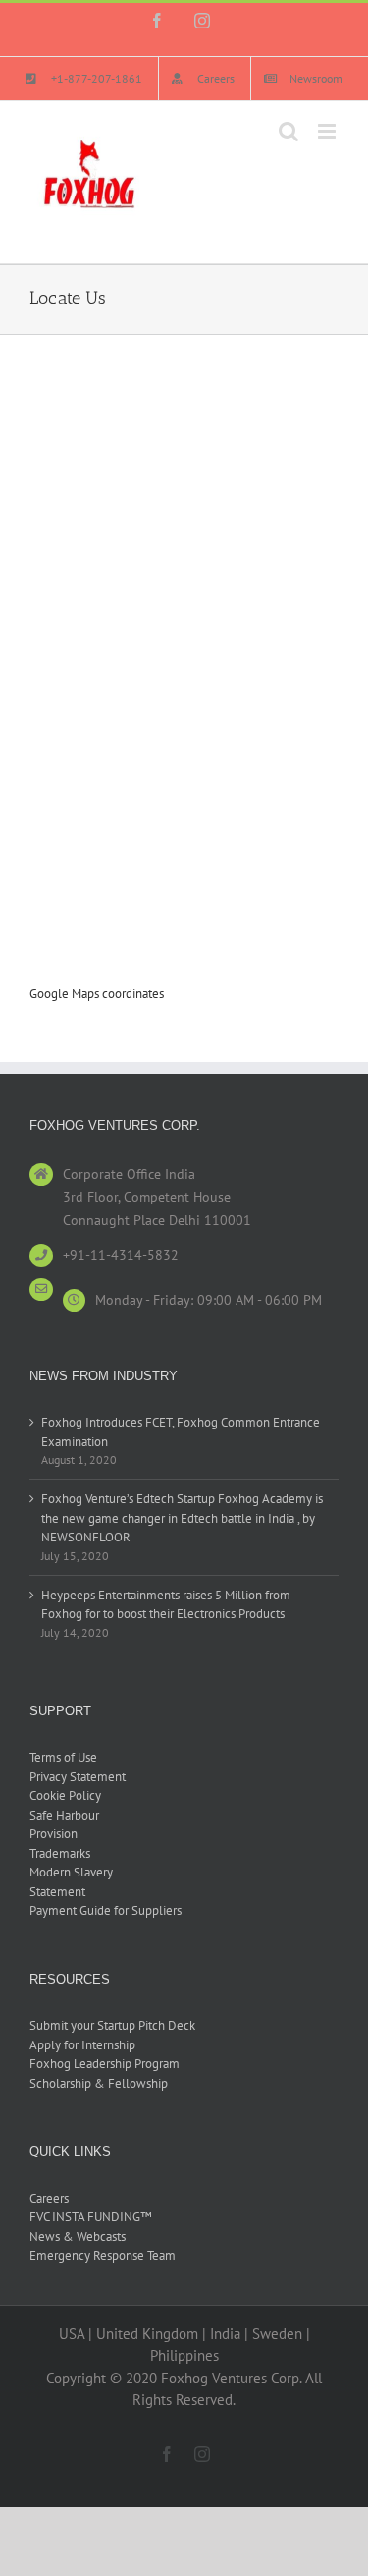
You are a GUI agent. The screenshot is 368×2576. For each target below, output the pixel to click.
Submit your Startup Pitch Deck (112, 2025)
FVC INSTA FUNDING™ (91, 2217)
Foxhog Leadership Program (105, 2064)
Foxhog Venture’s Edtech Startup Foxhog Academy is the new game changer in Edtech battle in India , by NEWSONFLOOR (182, 1518)
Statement (57, 1892)
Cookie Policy (65, 1795)
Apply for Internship (82, 2045)
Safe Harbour (64, 1815)
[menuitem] (84, 79)
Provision (53, 1834)
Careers (49, 2198)
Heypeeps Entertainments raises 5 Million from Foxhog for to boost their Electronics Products (166, 1605)
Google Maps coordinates (97, 994)
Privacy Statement (78, 1777)
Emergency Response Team (103, 2255)
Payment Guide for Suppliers (105, 1910)
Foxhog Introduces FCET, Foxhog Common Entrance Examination (181, 1432)
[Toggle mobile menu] (328, 131)
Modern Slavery (71, 1872)
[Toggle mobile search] (289, 131)
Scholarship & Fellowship (99, 2083)
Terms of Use (63, 1757)
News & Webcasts (78, 2237)
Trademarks (60, 1853)
